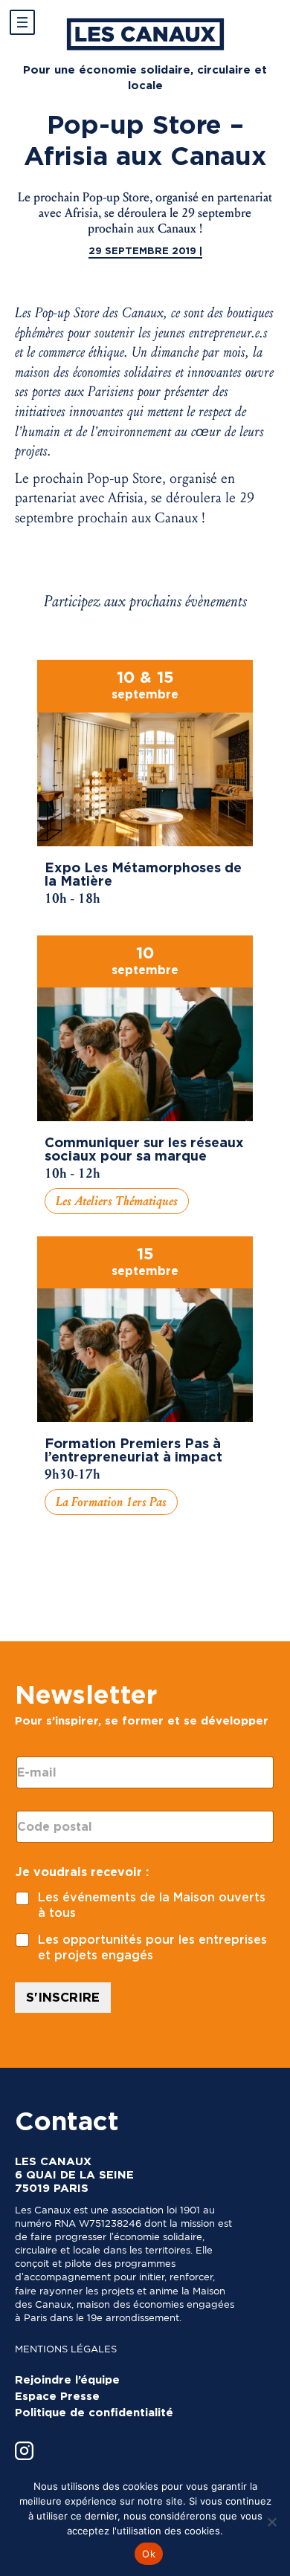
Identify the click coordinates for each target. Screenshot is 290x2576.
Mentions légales (66, 2349)
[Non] (271, 2522)
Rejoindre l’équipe (67, 2380)
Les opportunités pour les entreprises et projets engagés (152, 1947)
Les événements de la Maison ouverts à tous (152, 1905)
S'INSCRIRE (63, 1997)
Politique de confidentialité (94, 2413)
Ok (149, 2554)
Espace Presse (57, 2396)
